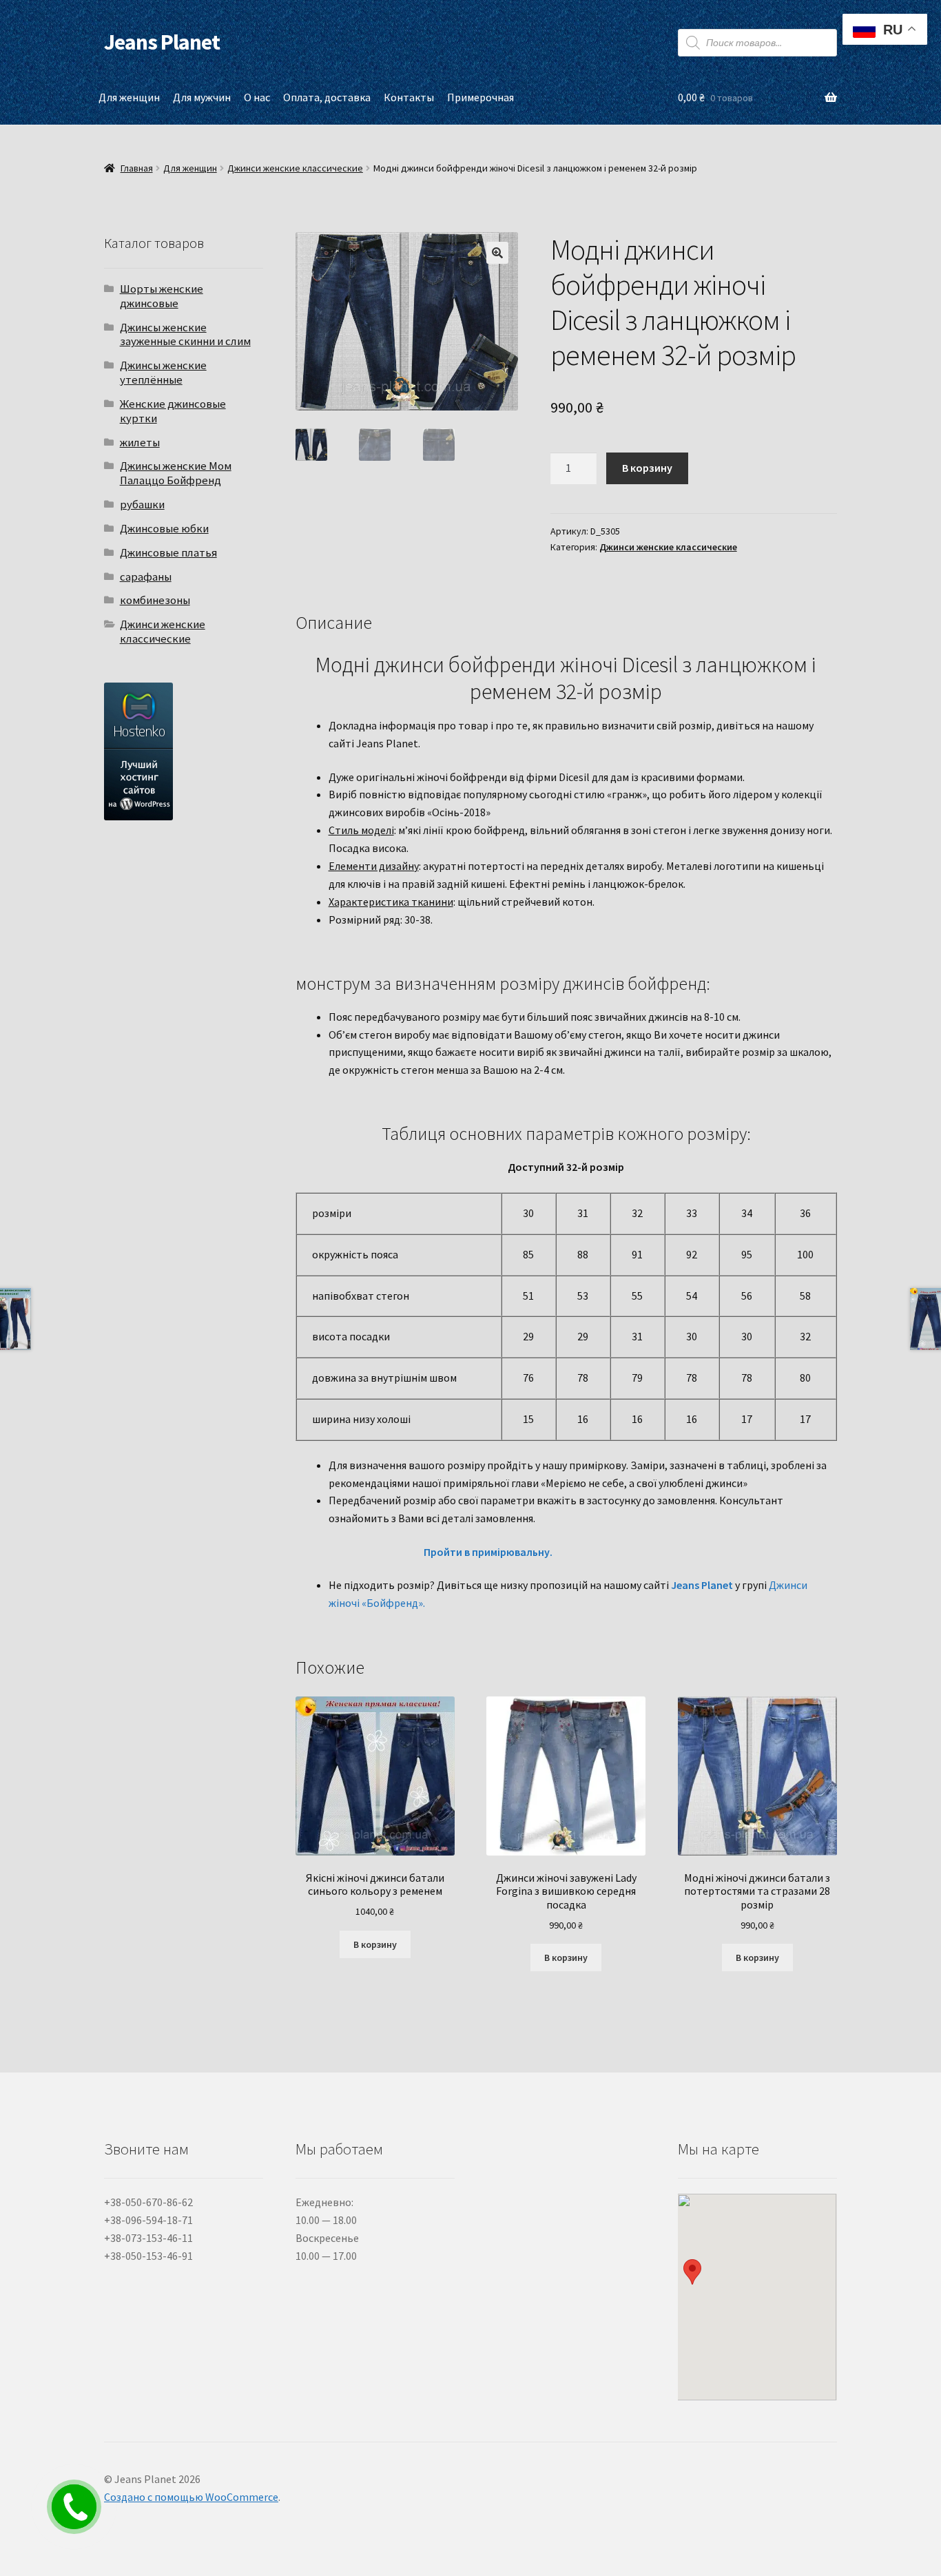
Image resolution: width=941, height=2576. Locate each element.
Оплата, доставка (327, 97)
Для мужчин (202, 97)
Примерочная (480, 97)
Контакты (409, 97)
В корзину (647, 468)
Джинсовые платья (168, 552)
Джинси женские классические (295, 168)
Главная (137, 168)
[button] (497, 253)
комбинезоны (155, 600)
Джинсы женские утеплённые (163, 372)
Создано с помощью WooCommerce (191, 2497)
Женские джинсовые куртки (173, 411)
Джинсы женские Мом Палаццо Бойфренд (176, 473)
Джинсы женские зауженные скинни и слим (185, 334)
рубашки (142, 504)
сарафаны (146, 577)
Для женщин (129, 97)
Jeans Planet (162, 42)
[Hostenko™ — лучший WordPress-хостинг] (184, 751)
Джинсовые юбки (164, 528)
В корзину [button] (375, 1944)
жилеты (140, 442)
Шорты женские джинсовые (162, 296)
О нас (257, 97)
